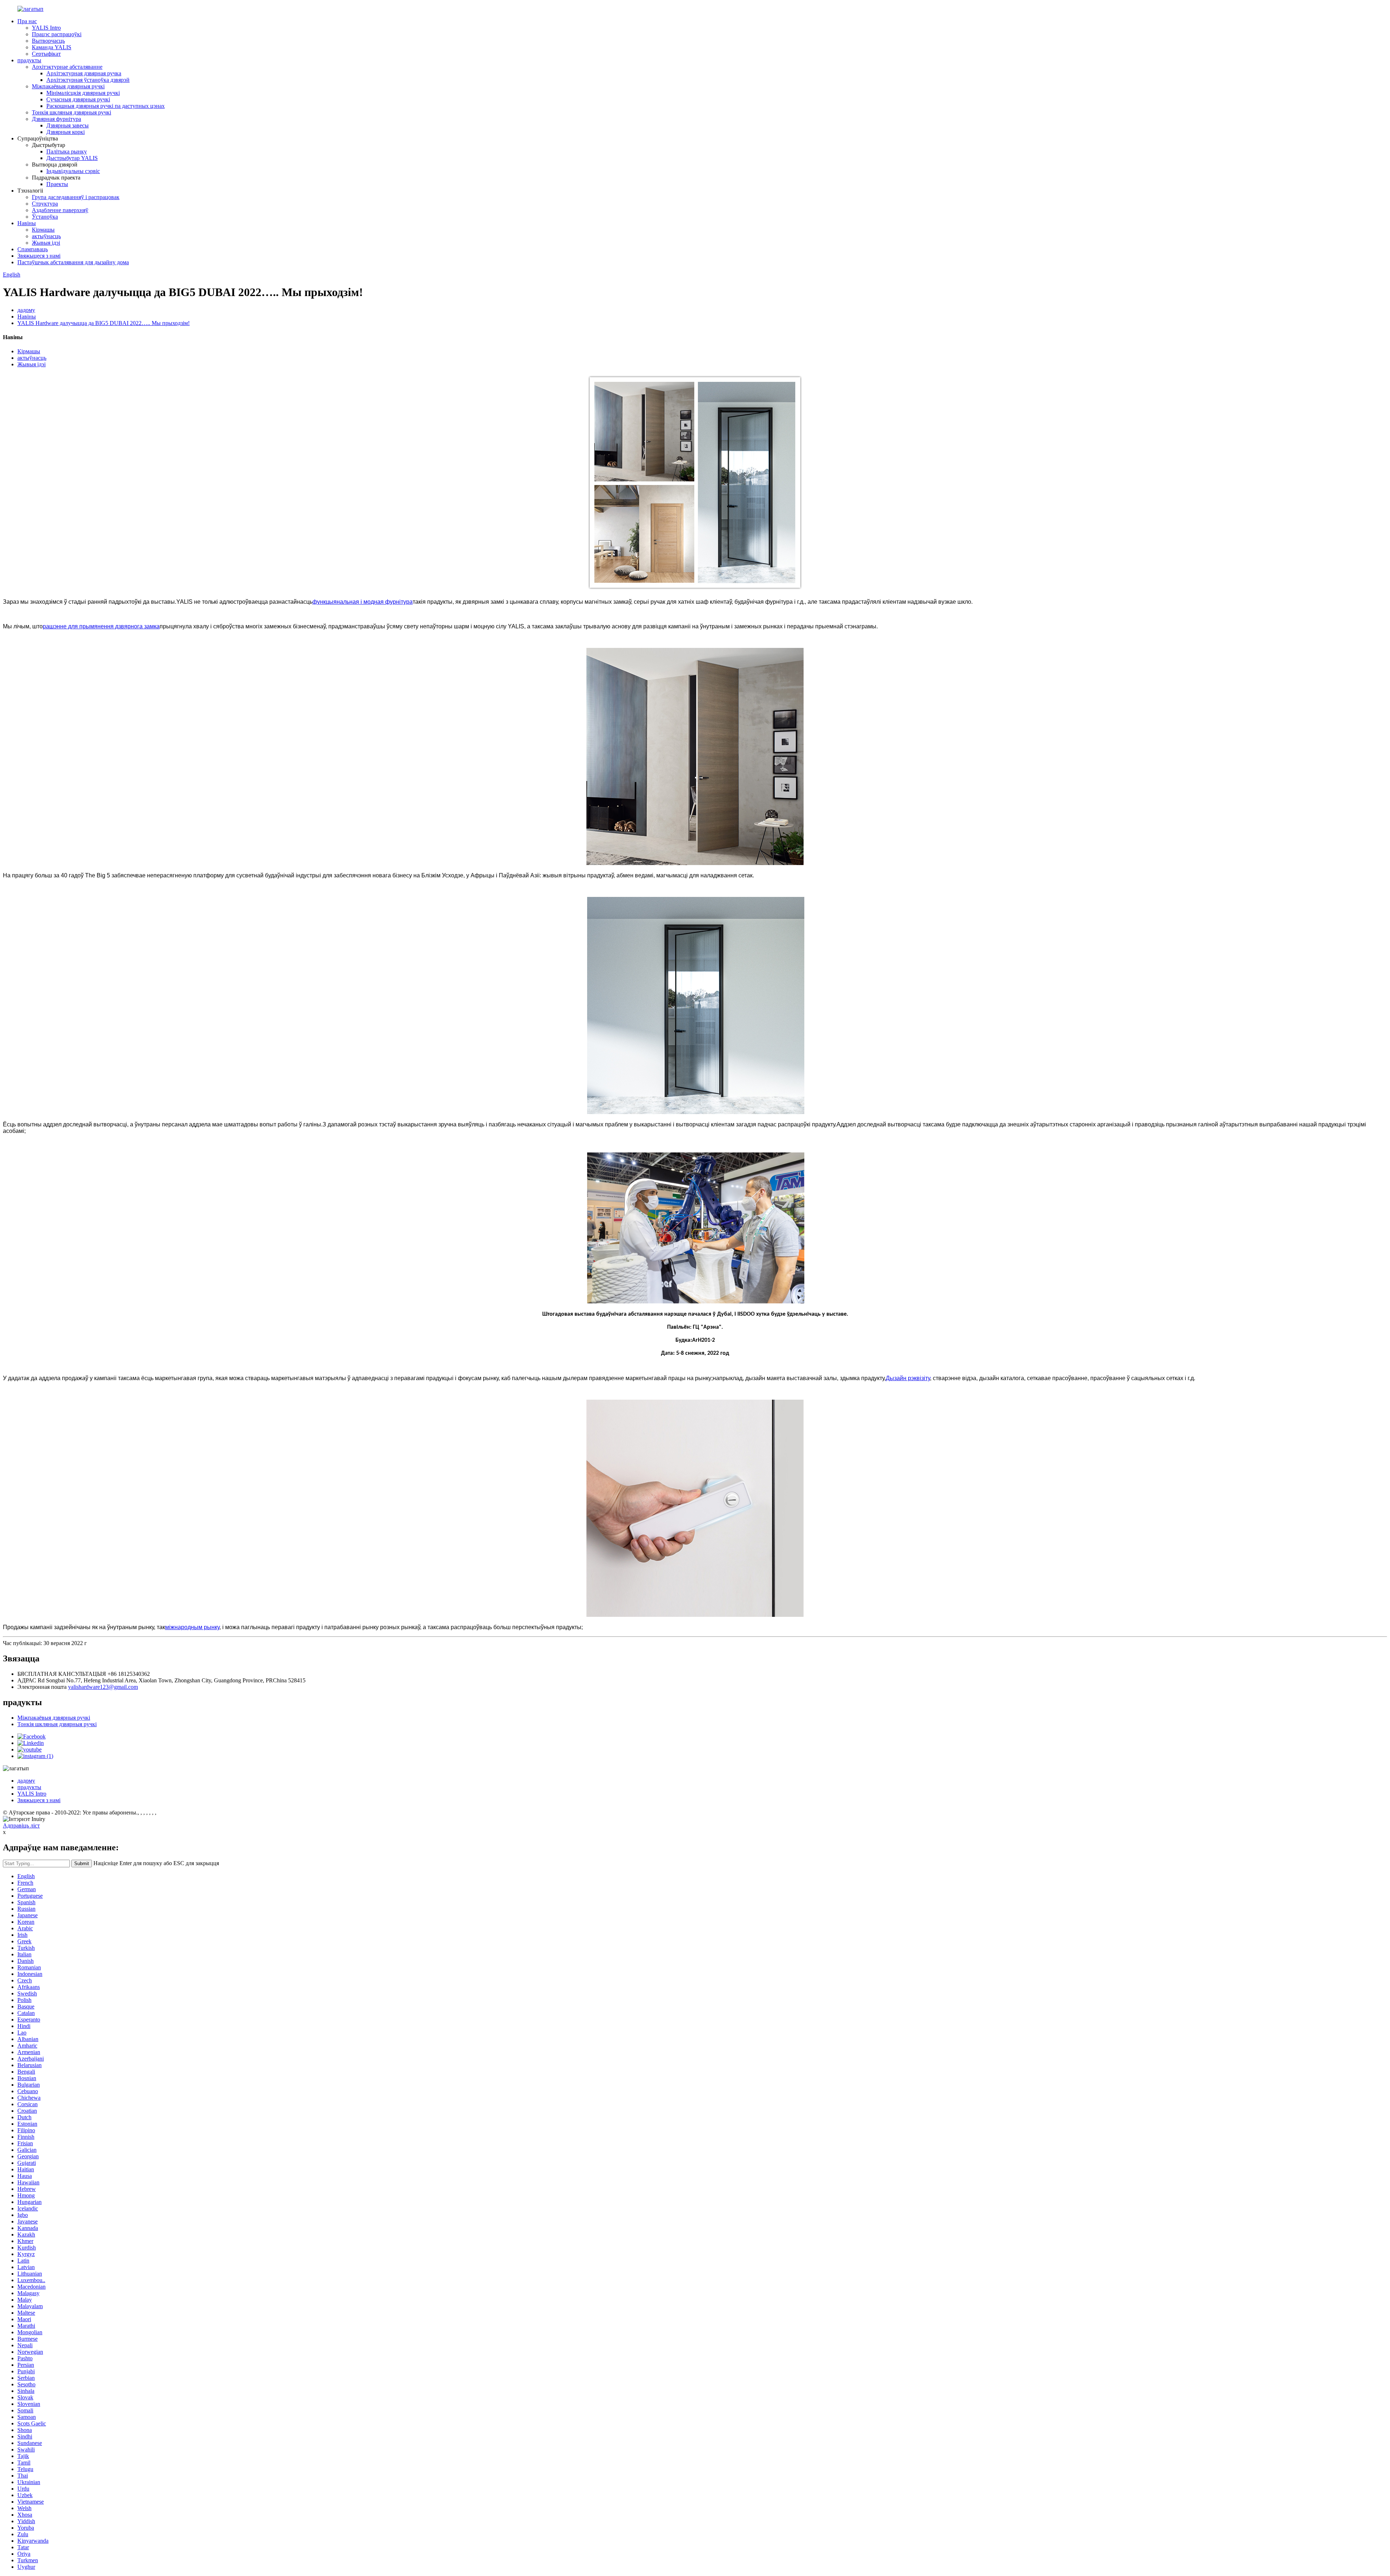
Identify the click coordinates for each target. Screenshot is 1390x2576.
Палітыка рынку (67, 151)
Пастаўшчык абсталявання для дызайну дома (73, 262)
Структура (45, 204)
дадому (26, 310)
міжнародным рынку (192, 1627)
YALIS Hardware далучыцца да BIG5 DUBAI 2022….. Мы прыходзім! (104, 323)
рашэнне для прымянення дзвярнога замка (101, 626)
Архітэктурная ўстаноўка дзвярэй (88, 80)
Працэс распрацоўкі (57, 34)
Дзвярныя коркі (66, 132)
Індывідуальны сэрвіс (73, 171)
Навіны (27, 223)
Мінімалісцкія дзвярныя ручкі (83, 93)
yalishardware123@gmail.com (103, 1687)
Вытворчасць (48, 41)
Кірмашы (43, 230)
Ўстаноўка (45, 217)
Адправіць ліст (21, 1825)
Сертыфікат (46, 54)
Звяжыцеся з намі (39, 256)
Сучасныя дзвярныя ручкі (78, 99)
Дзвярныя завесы (68, 125)
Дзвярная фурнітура (56, 119)
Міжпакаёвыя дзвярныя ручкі (68, 86)
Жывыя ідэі (46, 243)
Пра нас (27, 21)
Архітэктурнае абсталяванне (67, 67)
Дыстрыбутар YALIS (72, 158)
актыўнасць (46, 236)
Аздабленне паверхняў (60, 210)
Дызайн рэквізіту (908, 1378)
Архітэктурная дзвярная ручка (84, 73)
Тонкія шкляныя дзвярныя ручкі (71, 112)
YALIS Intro (46, 28)
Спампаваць (33, 249)
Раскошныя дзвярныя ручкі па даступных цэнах (106, 106)
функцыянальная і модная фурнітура (363, 602)
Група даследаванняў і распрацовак (76, 197)
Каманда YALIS (52, 47)
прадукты (29, 60)
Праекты (57, 184)
